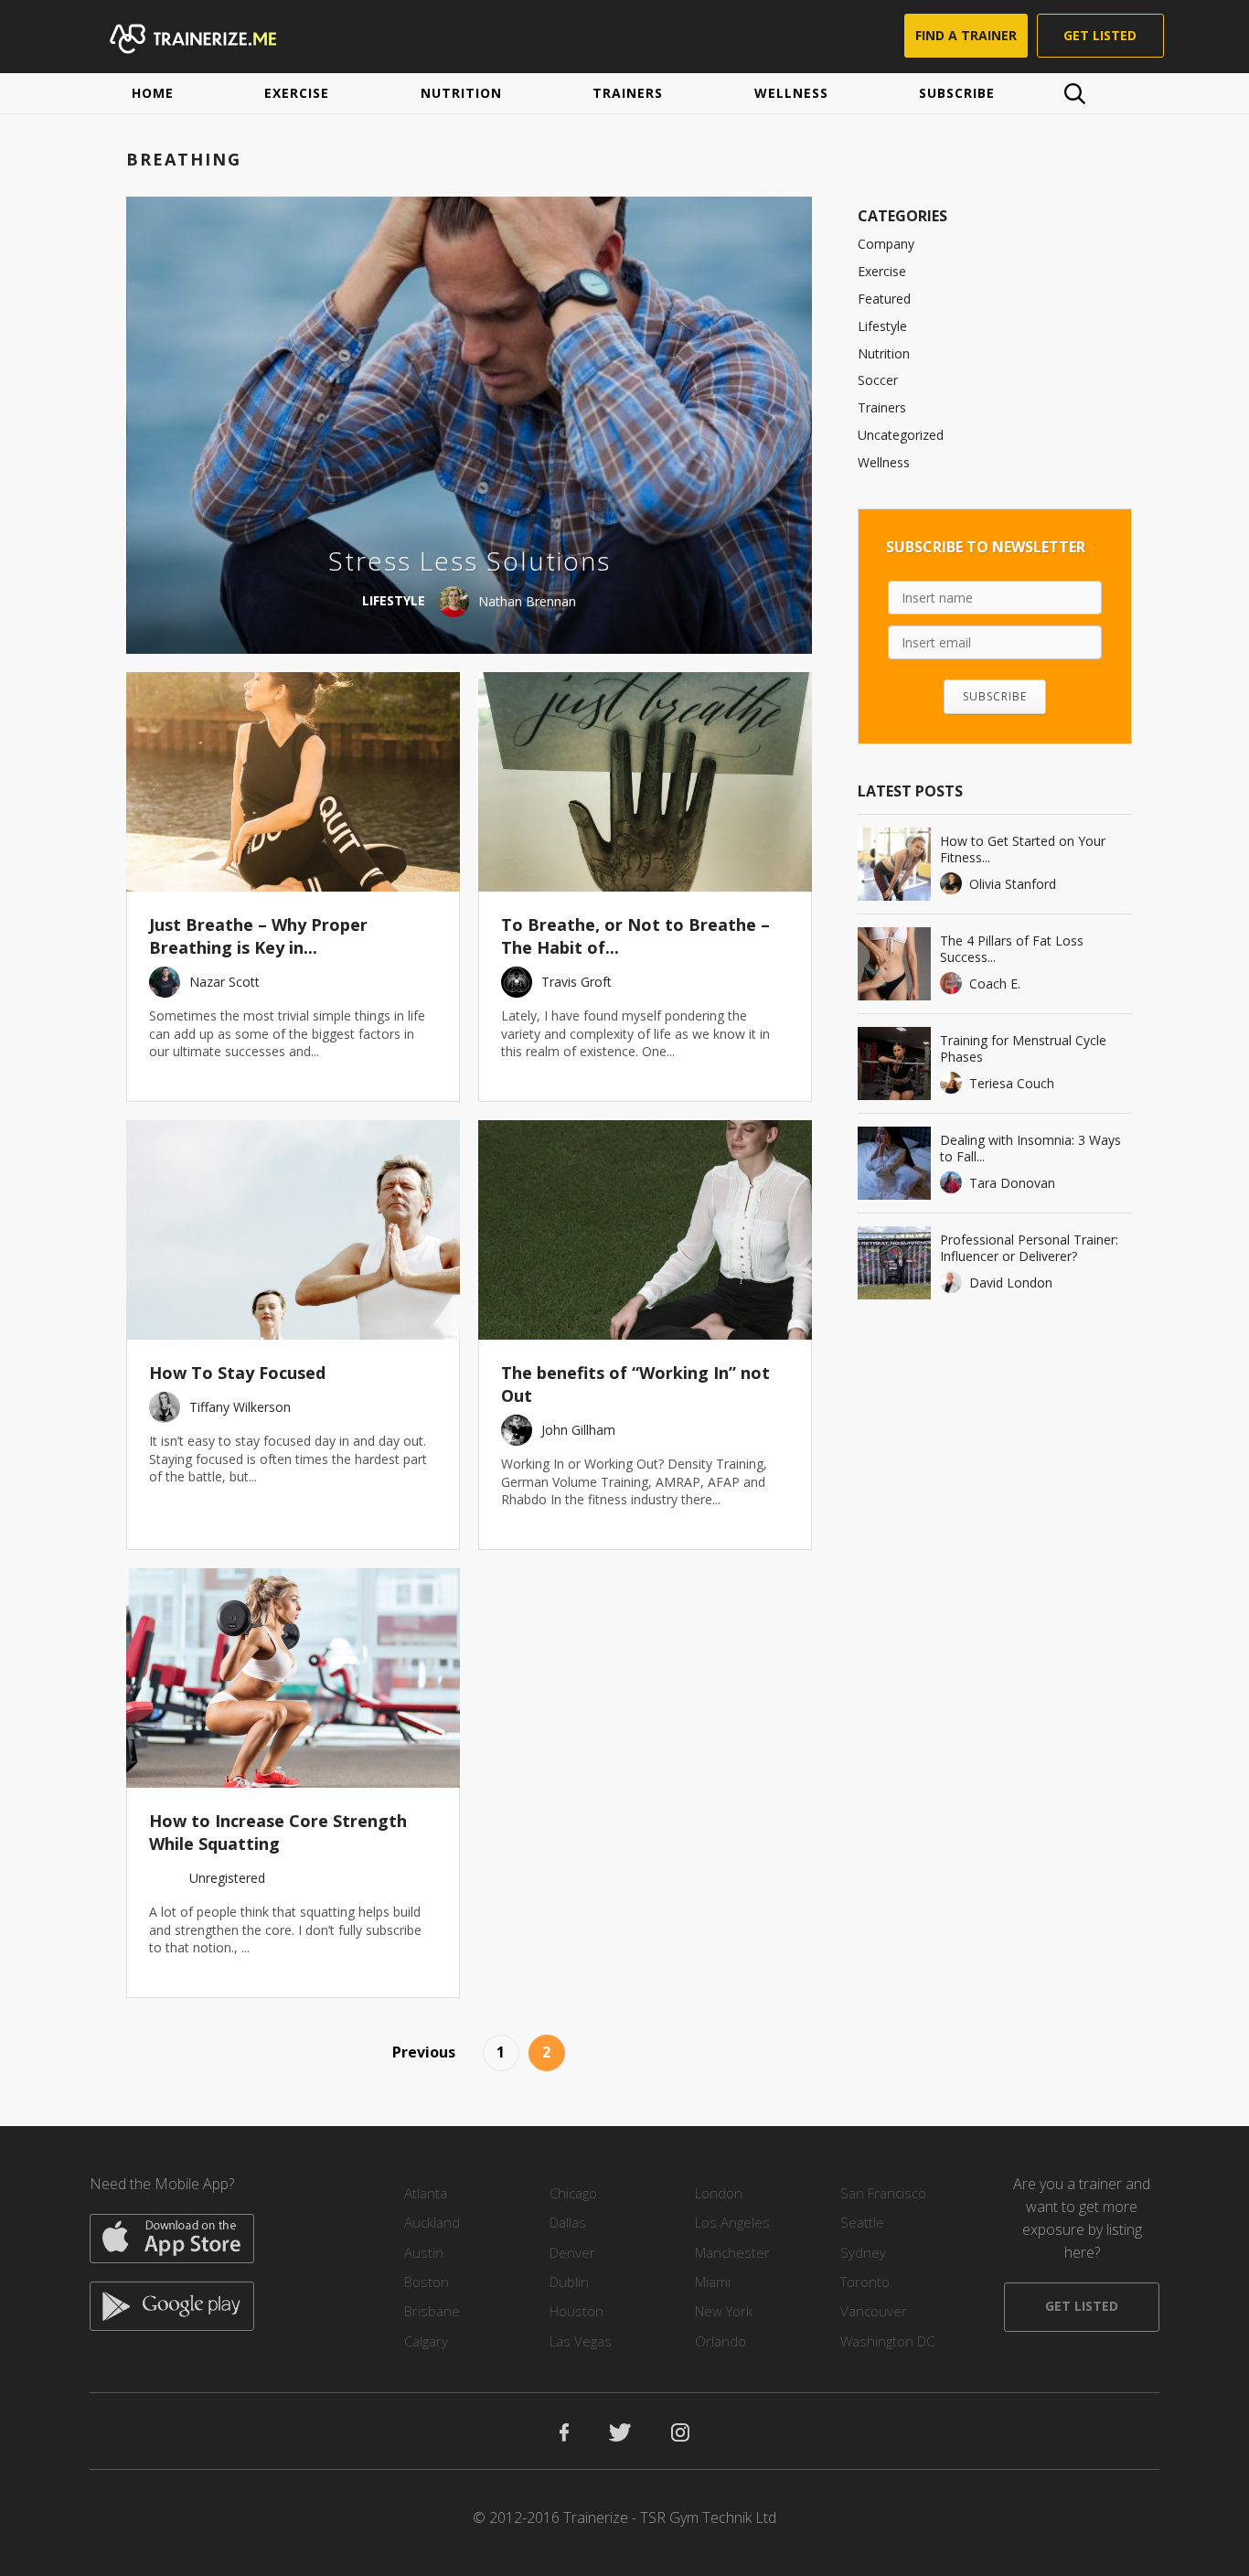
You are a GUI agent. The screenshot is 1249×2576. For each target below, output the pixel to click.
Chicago (573, 2193)
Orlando (721, 2341)
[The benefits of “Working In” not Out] (645, 1230)
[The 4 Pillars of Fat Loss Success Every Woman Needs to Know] (894, 964)
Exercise (297, 93)
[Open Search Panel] (1075, 93)
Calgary (426, 2341)
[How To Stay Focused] (293, 1230)
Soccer (878, 380)
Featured (884, 299)
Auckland (432, 2222)
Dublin (569, 2282)
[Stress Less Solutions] (470, 425)
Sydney (863, 2252)
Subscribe (957, 93)
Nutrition (461, 93)
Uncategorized (901, 435)
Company (886, 244)
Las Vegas (581, 2341)
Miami (713, 2282)
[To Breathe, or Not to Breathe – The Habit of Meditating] (645, 782)
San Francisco (883, 2193)
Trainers (628, 93)
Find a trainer (966, 35)
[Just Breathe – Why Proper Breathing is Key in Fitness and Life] (293, 782)
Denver (572, 2252)
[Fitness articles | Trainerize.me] (210, 37)
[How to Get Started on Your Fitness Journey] (894, 864)
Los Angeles (732, 2222)
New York (724, 2311)
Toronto (865, 2282)
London (719, 2193)
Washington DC (887, 2341)
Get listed (1100, 35)
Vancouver (874, 2311)
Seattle (862, 2222)
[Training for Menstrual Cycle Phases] (894, 1064)
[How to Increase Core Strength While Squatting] (293, 1678)
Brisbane (432, 2311)
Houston (576, 2311)
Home (153, 93)
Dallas (568, 2222)
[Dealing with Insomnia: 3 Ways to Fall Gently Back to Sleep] (894, 1163)
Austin (424, 2252)
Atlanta (426, 2193)
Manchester (732, 2252)
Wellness (791, 93)
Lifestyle (882, 326)
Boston (427, 2282)
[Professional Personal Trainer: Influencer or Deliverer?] (894, 1263)
